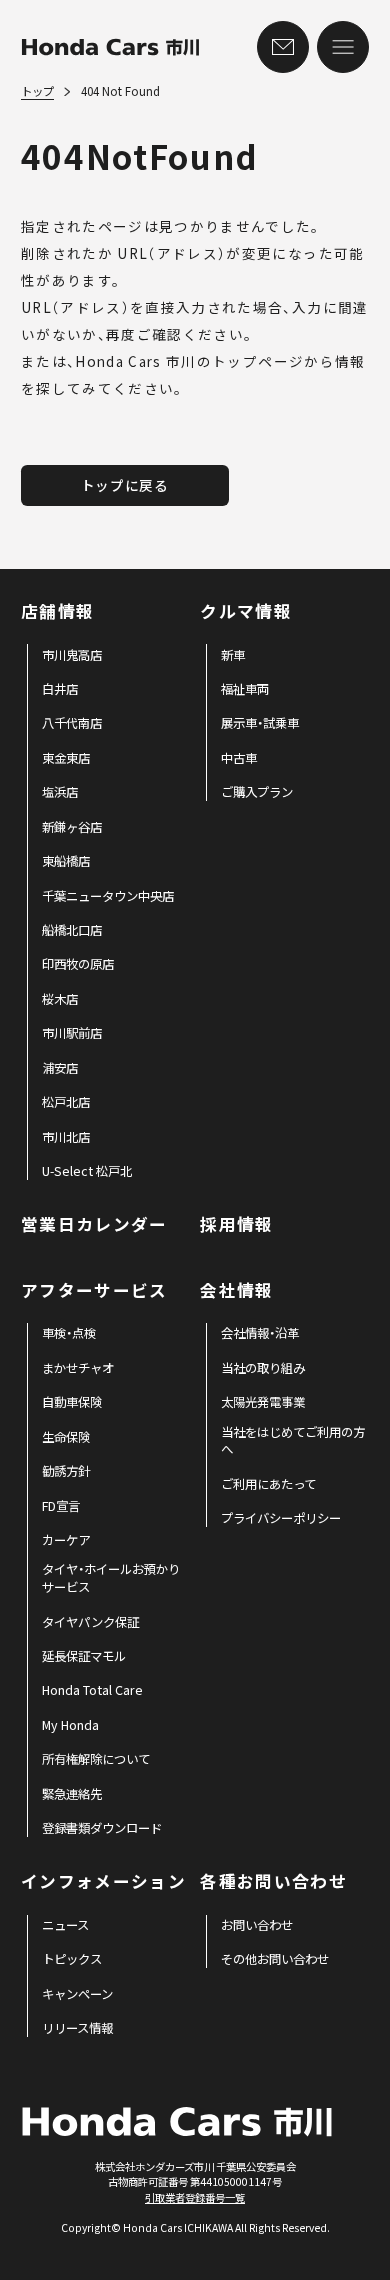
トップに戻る (125, 485)
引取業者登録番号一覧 (195, 2197)
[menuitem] (72, 656)
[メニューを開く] (343, 47)
